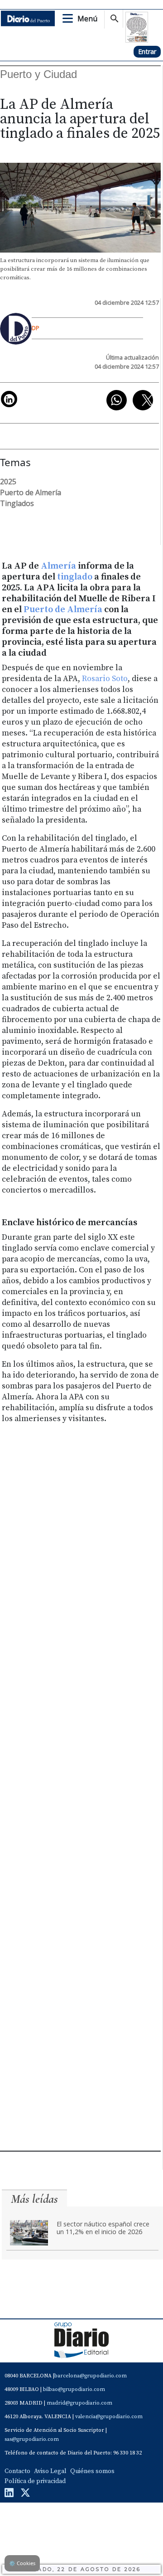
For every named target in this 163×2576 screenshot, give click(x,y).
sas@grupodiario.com (32, 2439)
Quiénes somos (92, 2471)
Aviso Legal (50, 2471)
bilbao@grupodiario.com (74, 2389)
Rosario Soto (105, 679)
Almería (59, 566)
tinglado (75, 577)
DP (36, 328)
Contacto (17, 2471)
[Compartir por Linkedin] (9, 399)
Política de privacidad (35, 2481)
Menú (87, 19)
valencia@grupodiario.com (109, 2417)
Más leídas (34, 2199)
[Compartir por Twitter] (143, 400)
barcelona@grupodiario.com (91, 2376)
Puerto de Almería (63, 610)
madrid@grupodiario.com (79, 2403)
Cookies (22, 2563)
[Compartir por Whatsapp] (117, 400)
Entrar (147, 51)
